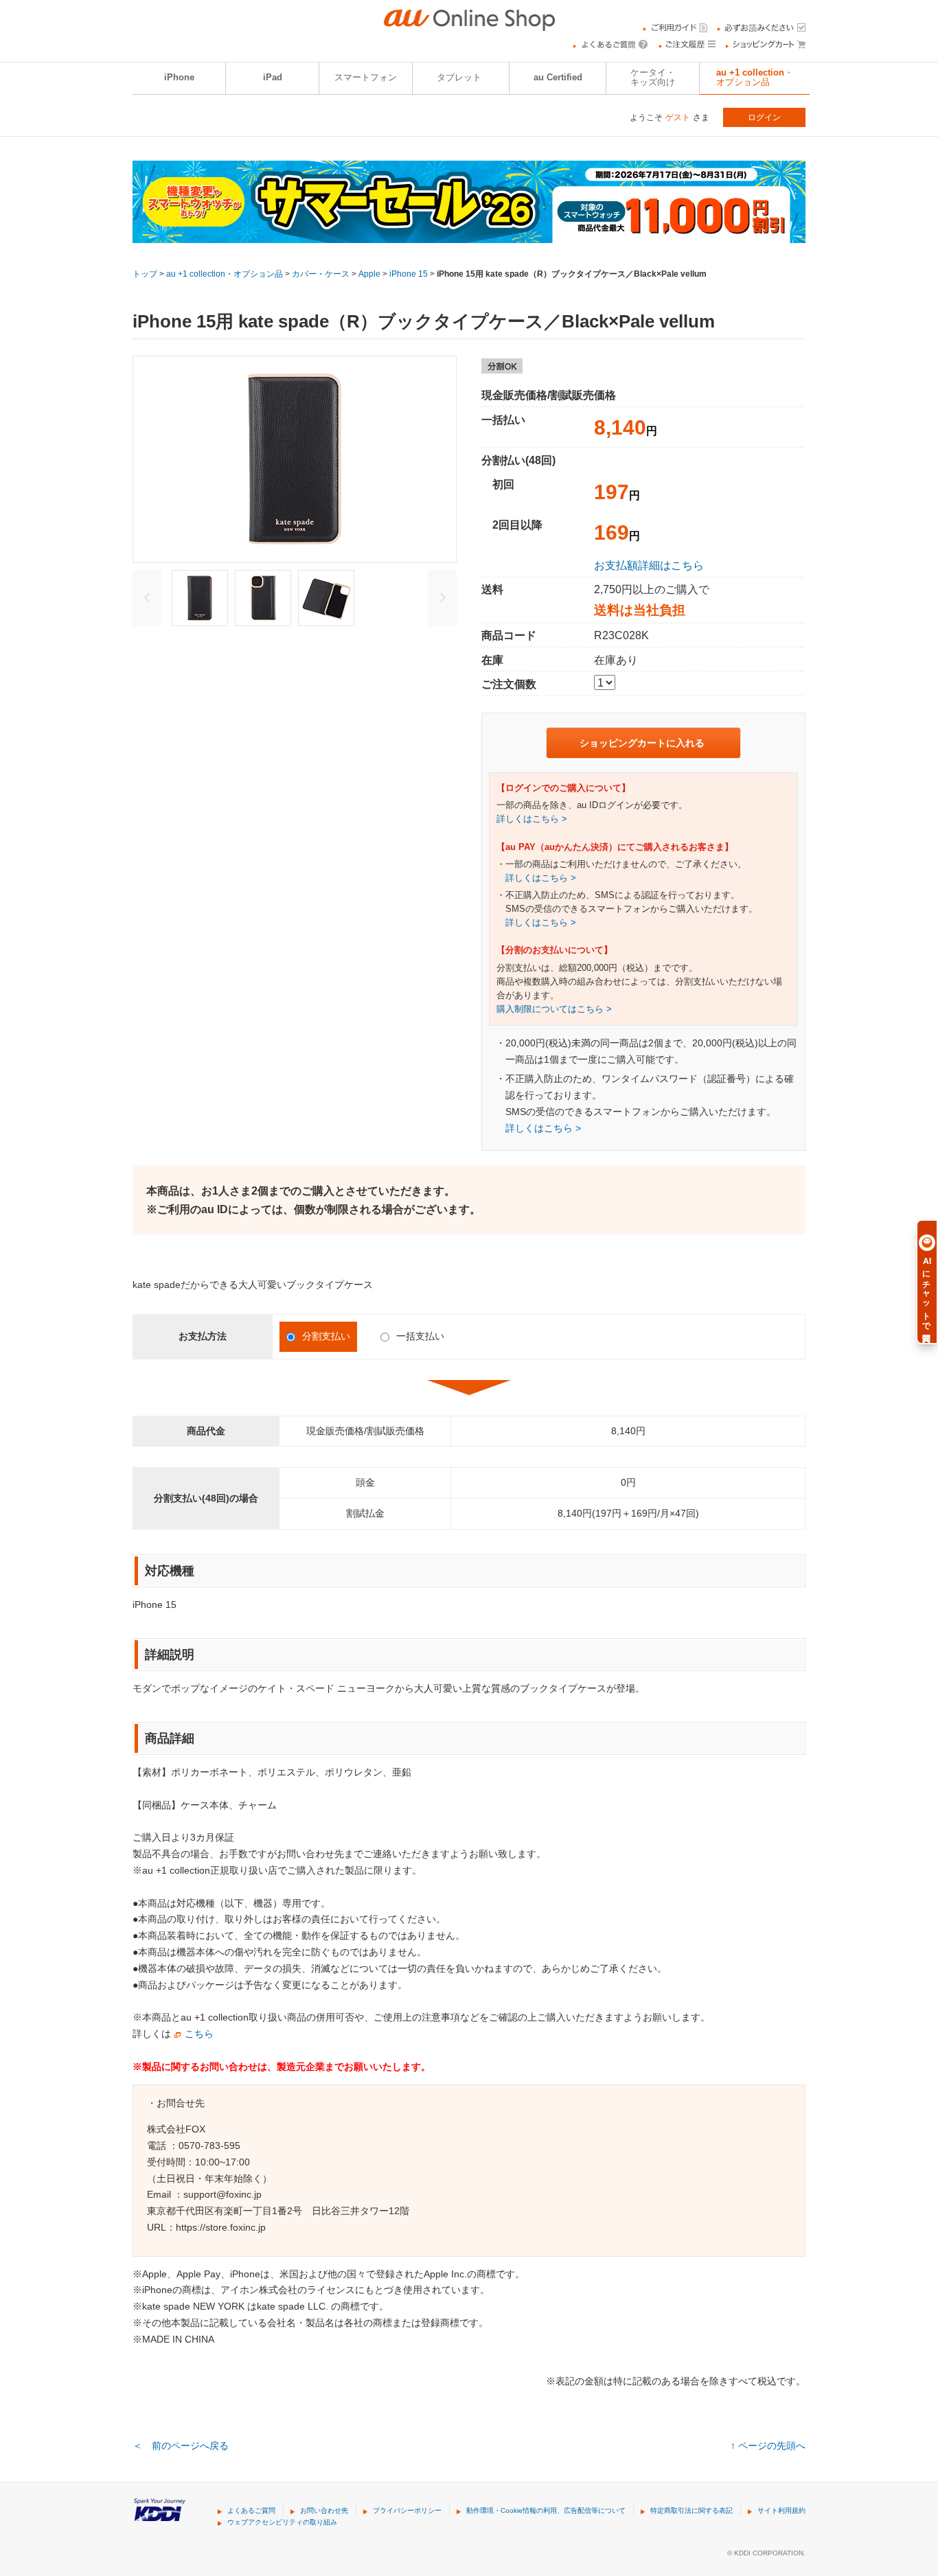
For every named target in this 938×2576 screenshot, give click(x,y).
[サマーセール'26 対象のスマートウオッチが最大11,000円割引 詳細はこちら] (469, 234)
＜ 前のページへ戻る (181, 2446)
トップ (145, 274)
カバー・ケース (321, 274)
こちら (199, 2034)
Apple (369, 274)
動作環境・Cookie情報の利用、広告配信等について (546, 2510)
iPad (273, 78)
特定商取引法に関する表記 (691, 2510)
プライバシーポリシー (407, 2510)
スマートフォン (366, 78)
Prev (147, 598)
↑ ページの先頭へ (768, 2446)
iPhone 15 (409, 274)
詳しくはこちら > (532, 819)
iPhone (179, 78)
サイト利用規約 (781, 2510)
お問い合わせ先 (324, 2510)
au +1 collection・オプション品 (755, 78)
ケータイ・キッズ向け (653, 78)
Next (442, 598)
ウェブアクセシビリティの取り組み (282, 2522)
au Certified (558, 78)
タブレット (459, 78)
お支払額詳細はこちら (649, 565)
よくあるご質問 (251, 2510)
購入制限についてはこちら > (554, 1009)
